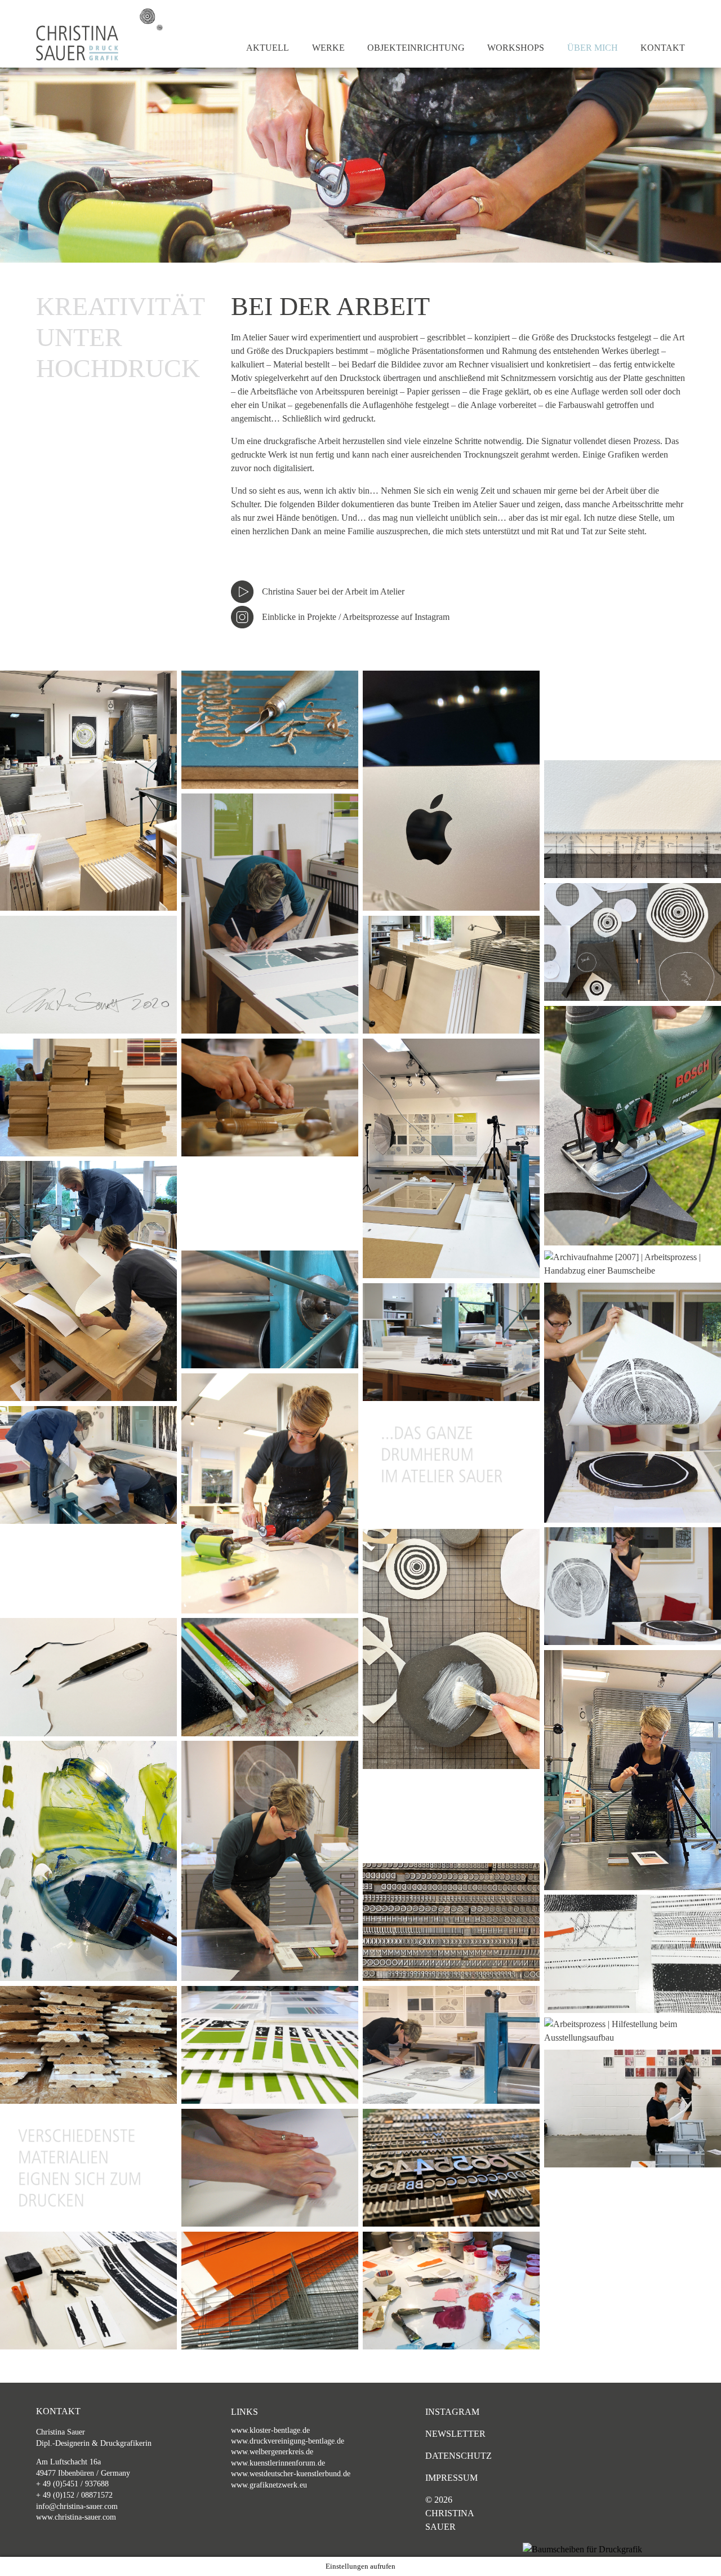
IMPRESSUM (451, 2478)
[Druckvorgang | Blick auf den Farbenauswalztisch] (88, 1861)
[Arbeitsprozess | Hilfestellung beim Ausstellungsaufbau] (633, 2031)
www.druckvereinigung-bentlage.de (288, 2441)
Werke (328, 48)
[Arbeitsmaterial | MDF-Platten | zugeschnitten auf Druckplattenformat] (88, 1098)
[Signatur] (88, 975)
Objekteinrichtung (416, 48)
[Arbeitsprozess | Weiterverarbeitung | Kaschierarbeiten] (451, 1649)
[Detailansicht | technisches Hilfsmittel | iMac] (451, 791)
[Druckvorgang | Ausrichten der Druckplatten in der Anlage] (270, 1861)
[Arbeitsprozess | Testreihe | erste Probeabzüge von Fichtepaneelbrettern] (88, 2291)
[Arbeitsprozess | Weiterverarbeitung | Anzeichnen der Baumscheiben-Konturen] (633, 942)
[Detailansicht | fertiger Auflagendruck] (270, 2045)
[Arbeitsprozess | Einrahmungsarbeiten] (451, 1342)
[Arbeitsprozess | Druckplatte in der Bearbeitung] (270, 730)
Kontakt (663, 48)
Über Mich (593, 48)
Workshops (516, 48)
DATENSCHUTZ (458, 2456)
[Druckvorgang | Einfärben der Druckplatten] (270, 1493)
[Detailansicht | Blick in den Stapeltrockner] (270, 2291)
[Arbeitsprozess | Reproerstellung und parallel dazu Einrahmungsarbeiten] (451, 1159)
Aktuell (268, 48)
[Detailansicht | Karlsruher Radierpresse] (270, 1309)
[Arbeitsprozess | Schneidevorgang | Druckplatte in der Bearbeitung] (270, 1098)
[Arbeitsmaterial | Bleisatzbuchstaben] (451, 1922)
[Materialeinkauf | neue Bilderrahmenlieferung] (451, 975)
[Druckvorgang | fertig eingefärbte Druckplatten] (270, 1677)
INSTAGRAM (452, 2412)
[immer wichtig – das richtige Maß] (633, 819)
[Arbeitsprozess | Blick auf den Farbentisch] (451, 2291)
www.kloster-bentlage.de (270, 2430)
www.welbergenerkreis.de (272, 2452)
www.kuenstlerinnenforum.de (278, 2463)
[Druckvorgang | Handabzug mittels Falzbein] (270, 2168)
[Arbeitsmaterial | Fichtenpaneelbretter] (88, 2045)
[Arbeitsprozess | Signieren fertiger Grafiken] (270, 914)
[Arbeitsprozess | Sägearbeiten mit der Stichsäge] (633, 1126)
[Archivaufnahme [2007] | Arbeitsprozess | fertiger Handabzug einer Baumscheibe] (633, 1586)
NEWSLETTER (455, 2434)
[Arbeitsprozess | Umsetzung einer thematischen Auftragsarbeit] (451, 2045)
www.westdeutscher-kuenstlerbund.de (291, 2474)
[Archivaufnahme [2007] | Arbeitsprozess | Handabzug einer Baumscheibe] (633, 1264)
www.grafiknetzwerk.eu (269, 2485)
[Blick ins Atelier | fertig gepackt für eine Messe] (88, 791)
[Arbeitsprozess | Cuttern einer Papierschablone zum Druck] (88, 1677)
